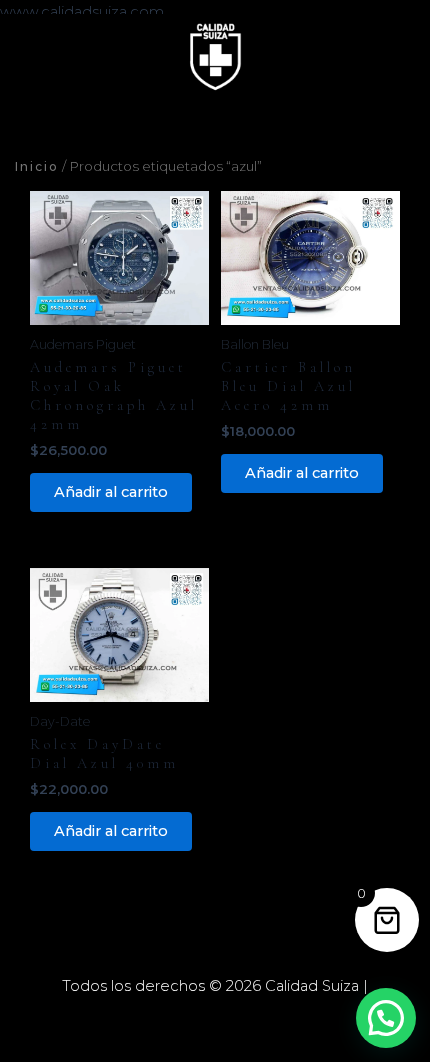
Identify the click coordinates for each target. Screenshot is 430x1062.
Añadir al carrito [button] (111, 492)
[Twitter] (215, 1021)
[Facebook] (185, 1021)
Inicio (37, 166)
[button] (386, 1018)
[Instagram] (245, 1021)
